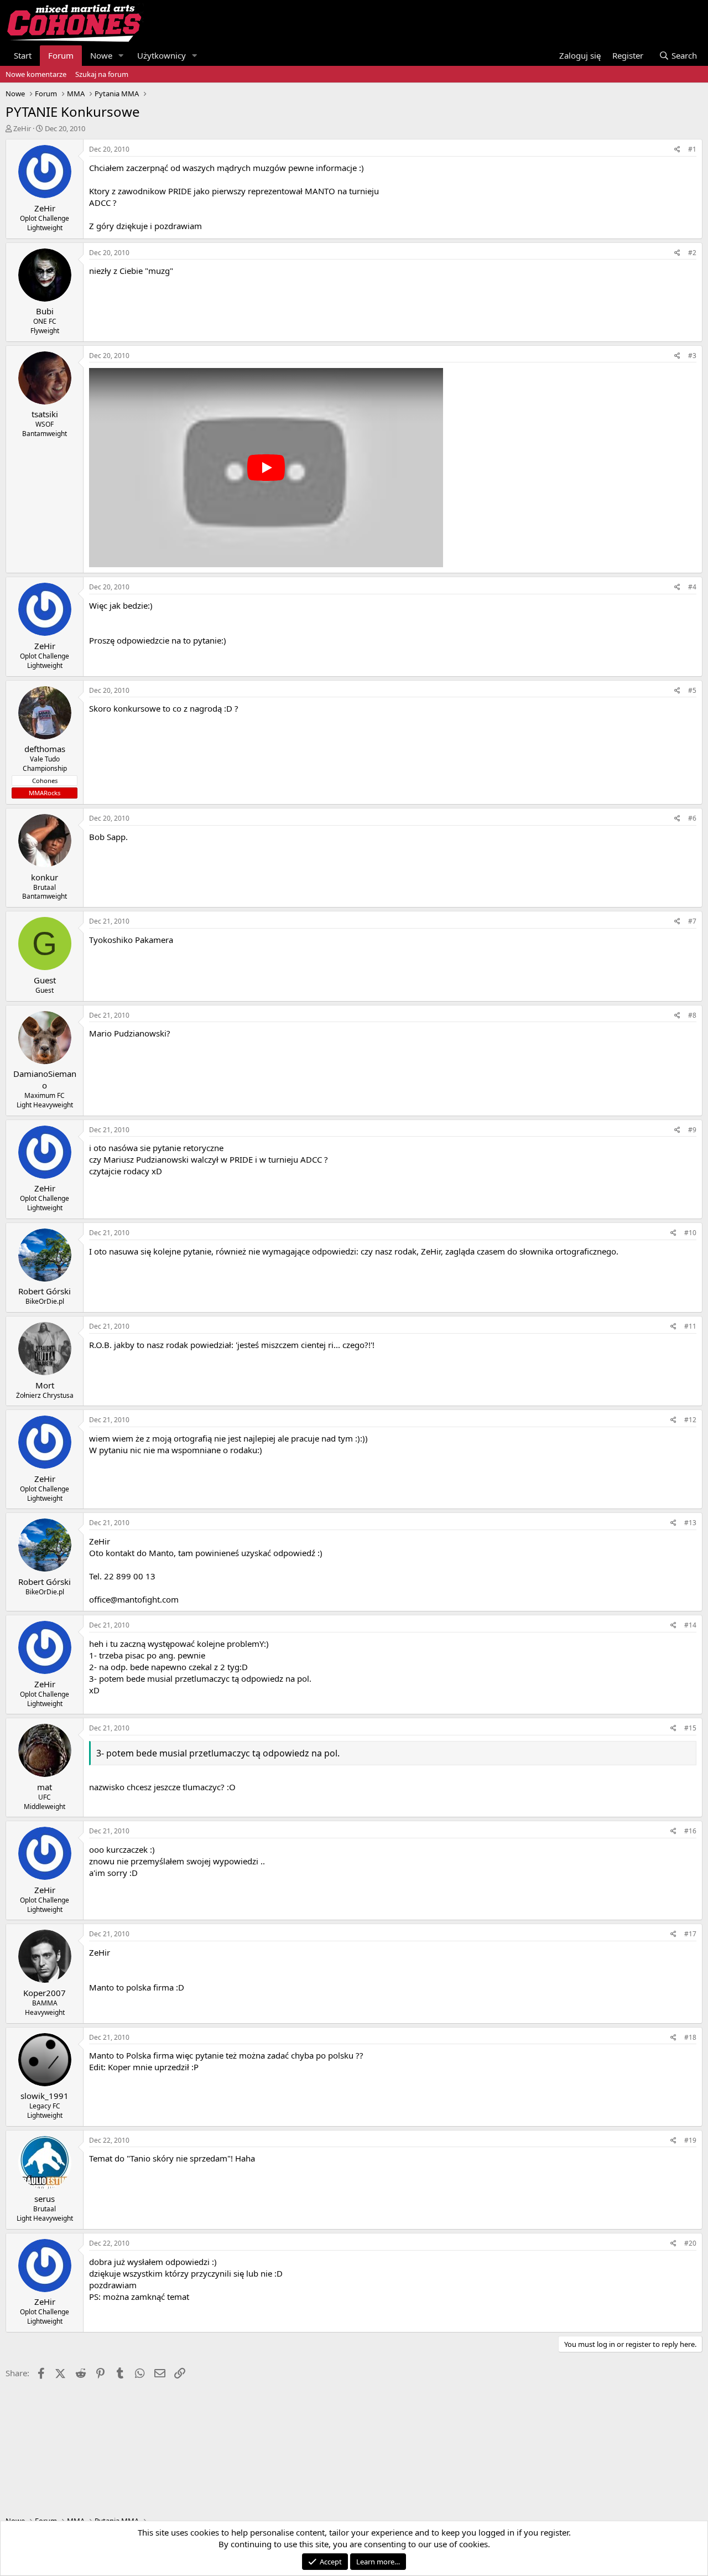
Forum (61, 55)
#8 (692, 1015)
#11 (690, 1326)
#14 (690, 1625)
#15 (690, 1728)
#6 (692, 818)
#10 (690, 1233)
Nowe (101, 55)
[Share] (677, 150)
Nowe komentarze (36, 74)
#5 (692, 690)
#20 (690, 2243)
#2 (692, 253)
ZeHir (22, 128)
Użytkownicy (162, 55)
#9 (692, 1130)
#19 (690, 2140)
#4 (692, 587)
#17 (690, 1934)
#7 (692, 921)
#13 (690, 1523)
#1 (692, 149)
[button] (121, 56)
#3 (692, 356)
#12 (690, 1420)
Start (23, 55)
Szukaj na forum (102, 74)
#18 (690, 2037)
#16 (690, 1831)
